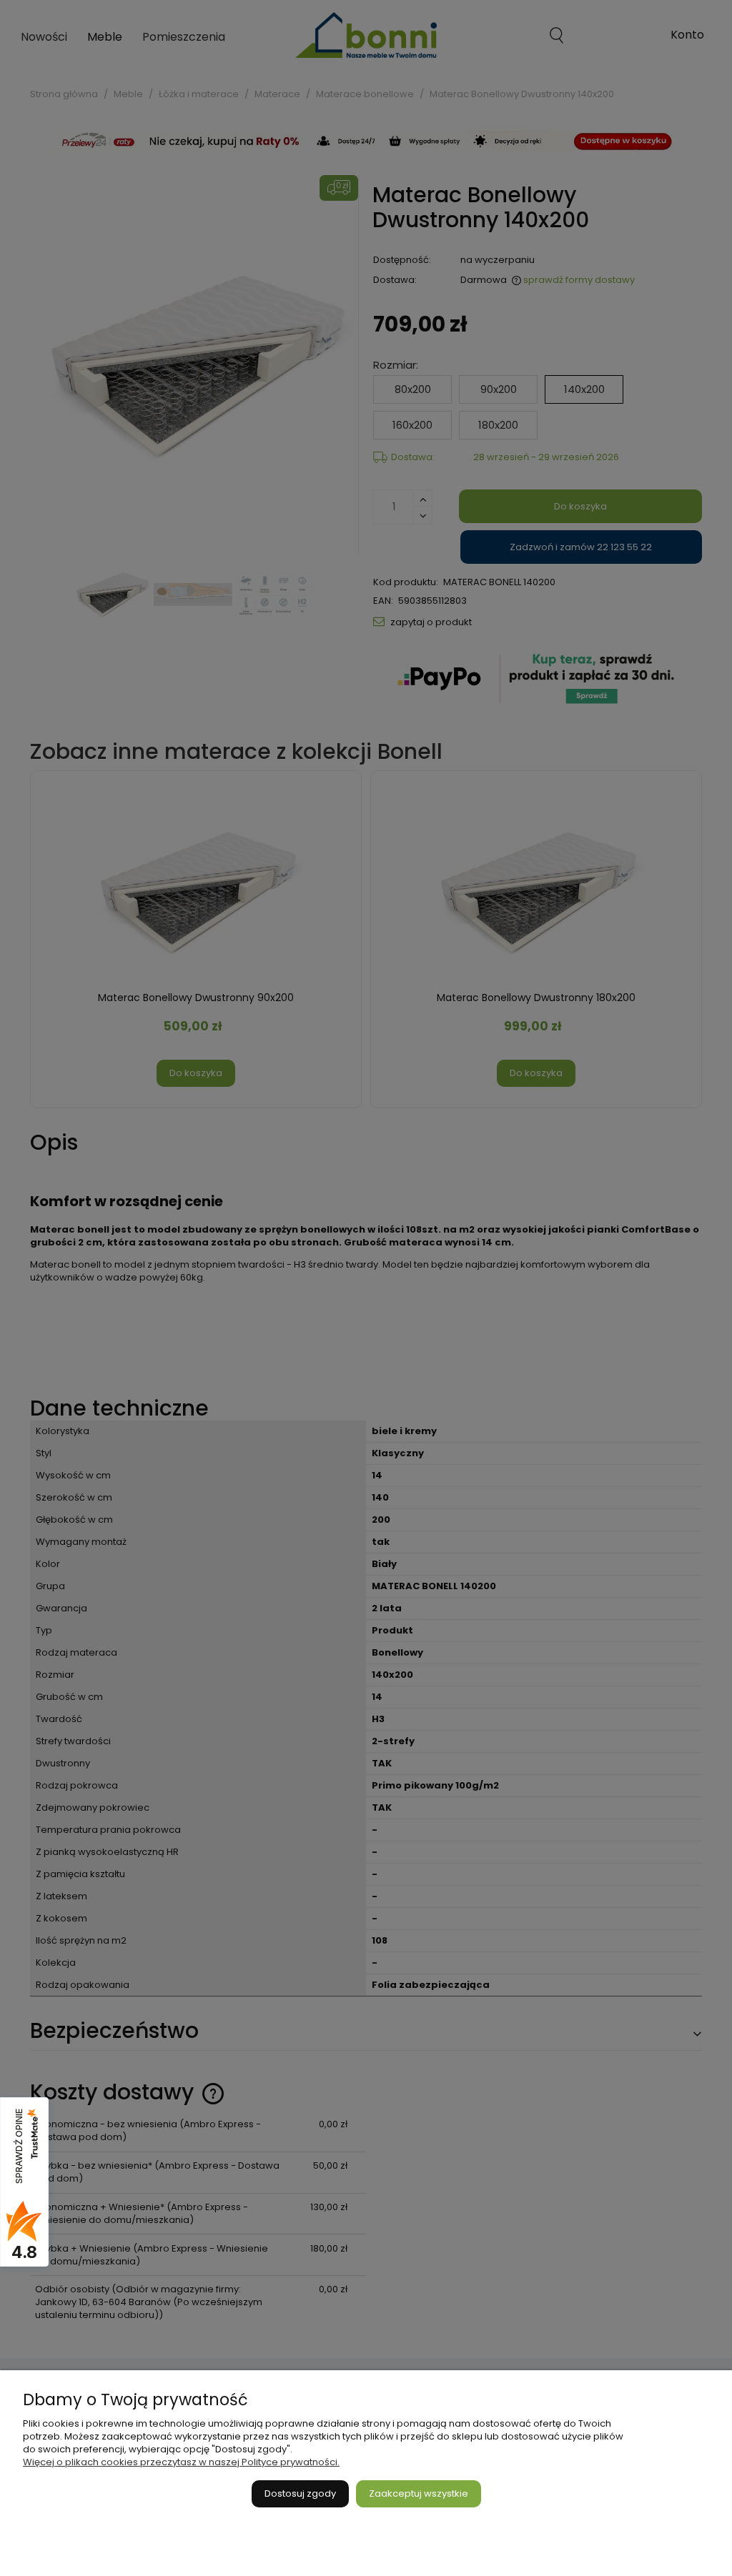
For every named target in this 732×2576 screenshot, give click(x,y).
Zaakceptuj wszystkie (419, 2493)
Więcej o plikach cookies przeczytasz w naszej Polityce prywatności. (181, 2462)
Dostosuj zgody (300, 2493)
